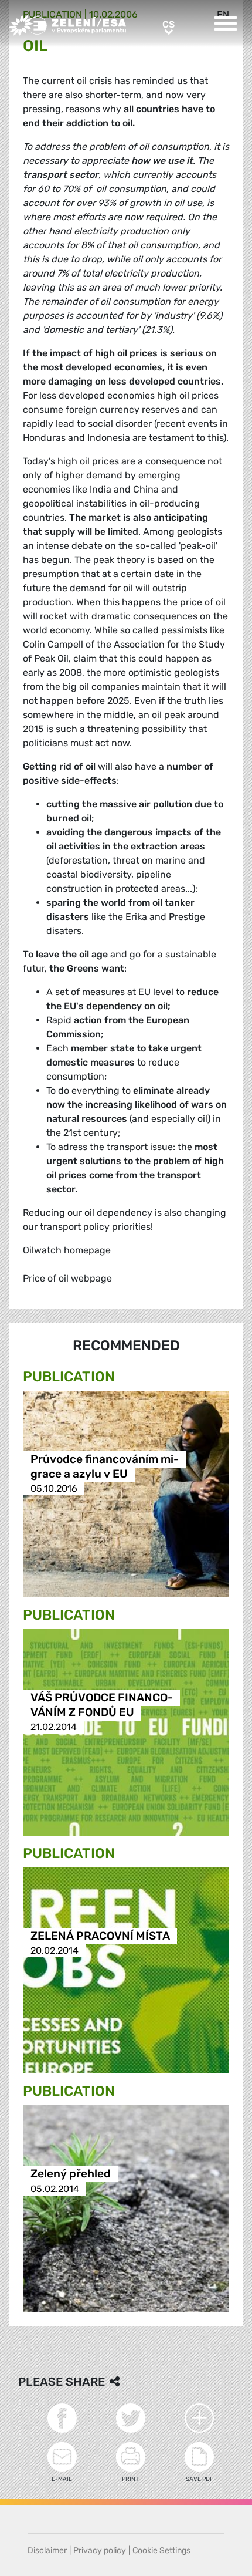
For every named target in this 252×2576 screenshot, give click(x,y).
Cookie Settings (161, 2550)
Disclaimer (47, 2550)
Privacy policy (100, 2550)
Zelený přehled (71, 2174)
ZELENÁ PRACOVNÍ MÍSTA (100, 1936)
